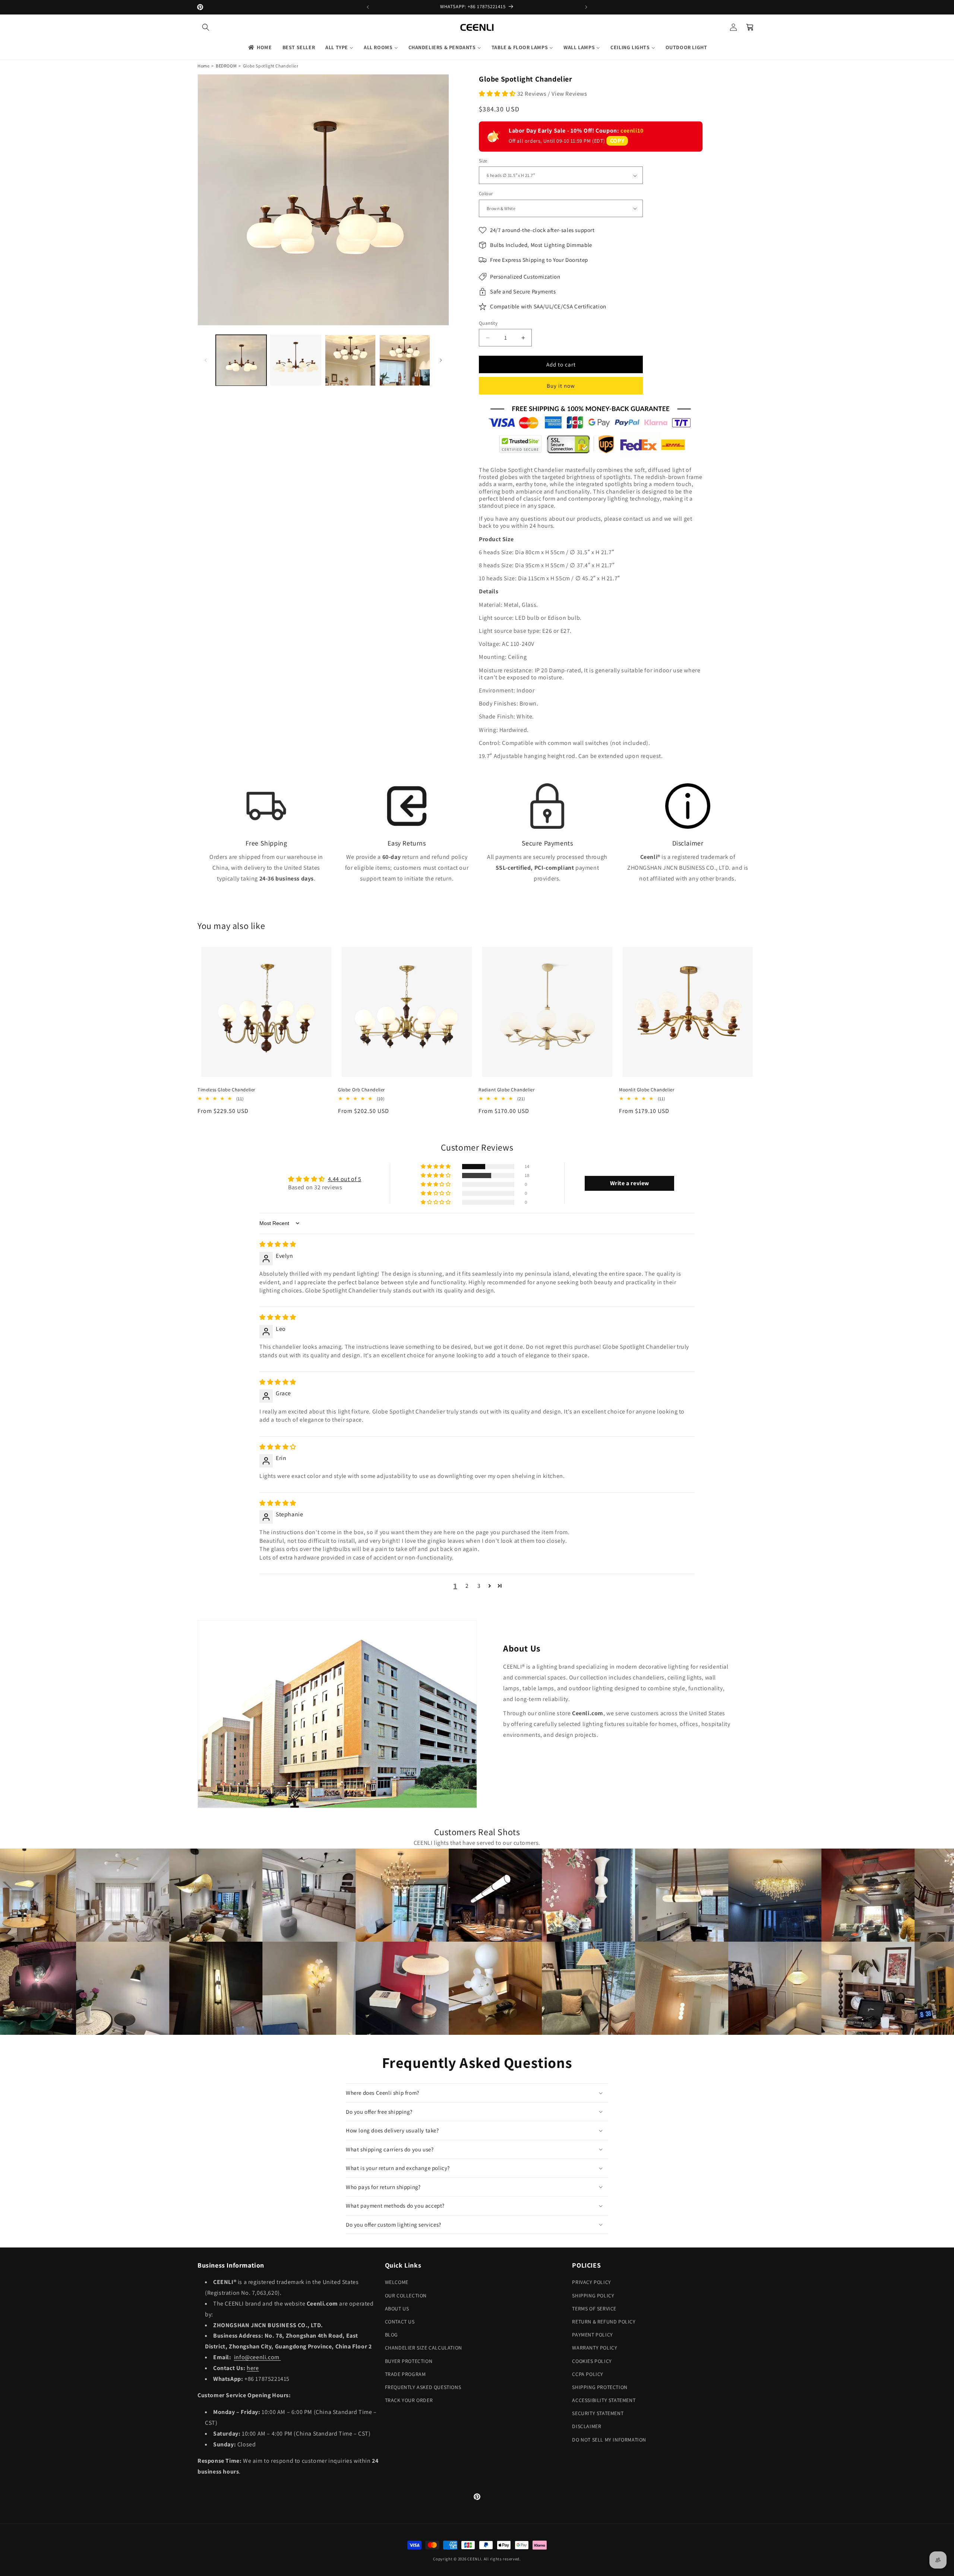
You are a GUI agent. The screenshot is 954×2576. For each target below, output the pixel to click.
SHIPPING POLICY (593, 2296)
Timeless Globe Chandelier (226, 1090)
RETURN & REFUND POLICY (604, 2322)
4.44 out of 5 (345, 1179)
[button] (206, 27)
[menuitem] (260, 47)
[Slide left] (206, 360)
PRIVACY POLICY (591, 2282)
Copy (617, 141)
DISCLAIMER (587, 2426)
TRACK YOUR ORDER (409, 2400)
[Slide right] (441, 360)
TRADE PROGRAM (405, 2374)
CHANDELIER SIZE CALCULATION (424, 2348)
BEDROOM (226, 66)
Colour (486, 193)
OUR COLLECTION (406, 2296)
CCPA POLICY (588, 2374)
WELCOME (397, 2282)
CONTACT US (400, 2322)
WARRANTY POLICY (595, 2348)
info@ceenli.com (258, 2357)
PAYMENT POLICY (592, 2335)
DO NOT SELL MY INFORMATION (609, 2440)
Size (483, 161)
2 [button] (467, 1586)
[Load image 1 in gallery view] (241, 360)
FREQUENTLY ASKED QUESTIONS (423, 2387)
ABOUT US (397, 2309)
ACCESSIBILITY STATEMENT (604, 2400)
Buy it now (561, 386)
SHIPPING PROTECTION (600, 2387)
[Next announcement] (586, 7)
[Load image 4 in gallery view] (405, 360)
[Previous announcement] (368, 7)
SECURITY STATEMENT (598, 2413)
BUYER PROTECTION (409, 2361)
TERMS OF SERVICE (594, 2309)
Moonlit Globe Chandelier (647, 1090)
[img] (278, 1244)
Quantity (488, 323)
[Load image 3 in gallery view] (350, 360)
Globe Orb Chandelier (361, 1090)
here (253, 2368)
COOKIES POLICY (592, 2361)
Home (203, 66)
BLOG (391, 2335)
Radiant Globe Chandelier (506, 1090)
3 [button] (479, 1586)
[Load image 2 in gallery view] (296, 360)
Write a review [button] (630, 1183)
